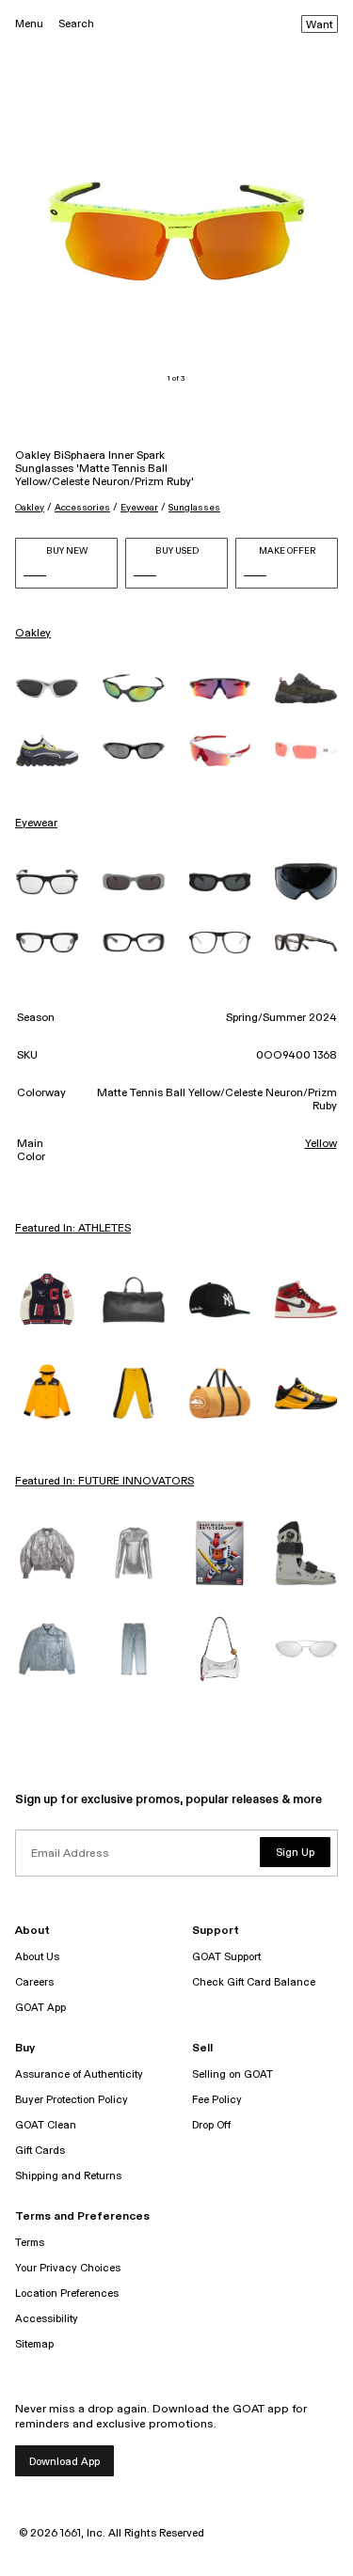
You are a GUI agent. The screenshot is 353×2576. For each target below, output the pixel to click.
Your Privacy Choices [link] (68, 2268)
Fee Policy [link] (217, 2100)
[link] (47, 689)
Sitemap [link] (34, 2344)
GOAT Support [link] (226, 1957)
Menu (29, 24)
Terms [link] (30, 2243)
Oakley (30, 508)
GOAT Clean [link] (46, 2125)
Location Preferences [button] (67, 2293)
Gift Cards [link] (40, 2151)
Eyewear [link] (36, 824)
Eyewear (139, 508)
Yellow (321, 1144)
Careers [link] (34, 1982)
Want (320, 25)
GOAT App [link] (40, 2008)
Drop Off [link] (211, 2125)
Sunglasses (194, 508)
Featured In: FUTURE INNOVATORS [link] (104, 1482)
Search (76, 24)
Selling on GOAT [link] (233, 2074)
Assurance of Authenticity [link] (79, 2074)
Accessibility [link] (47, 2319)
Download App (64, 2462)
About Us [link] (37, 1957)
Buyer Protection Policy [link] (72, 2100)
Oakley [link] (33, 634)
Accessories (82, 508)
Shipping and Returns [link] (68, 2176)
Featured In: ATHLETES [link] (73, 1229)
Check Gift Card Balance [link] (254, 1982)
